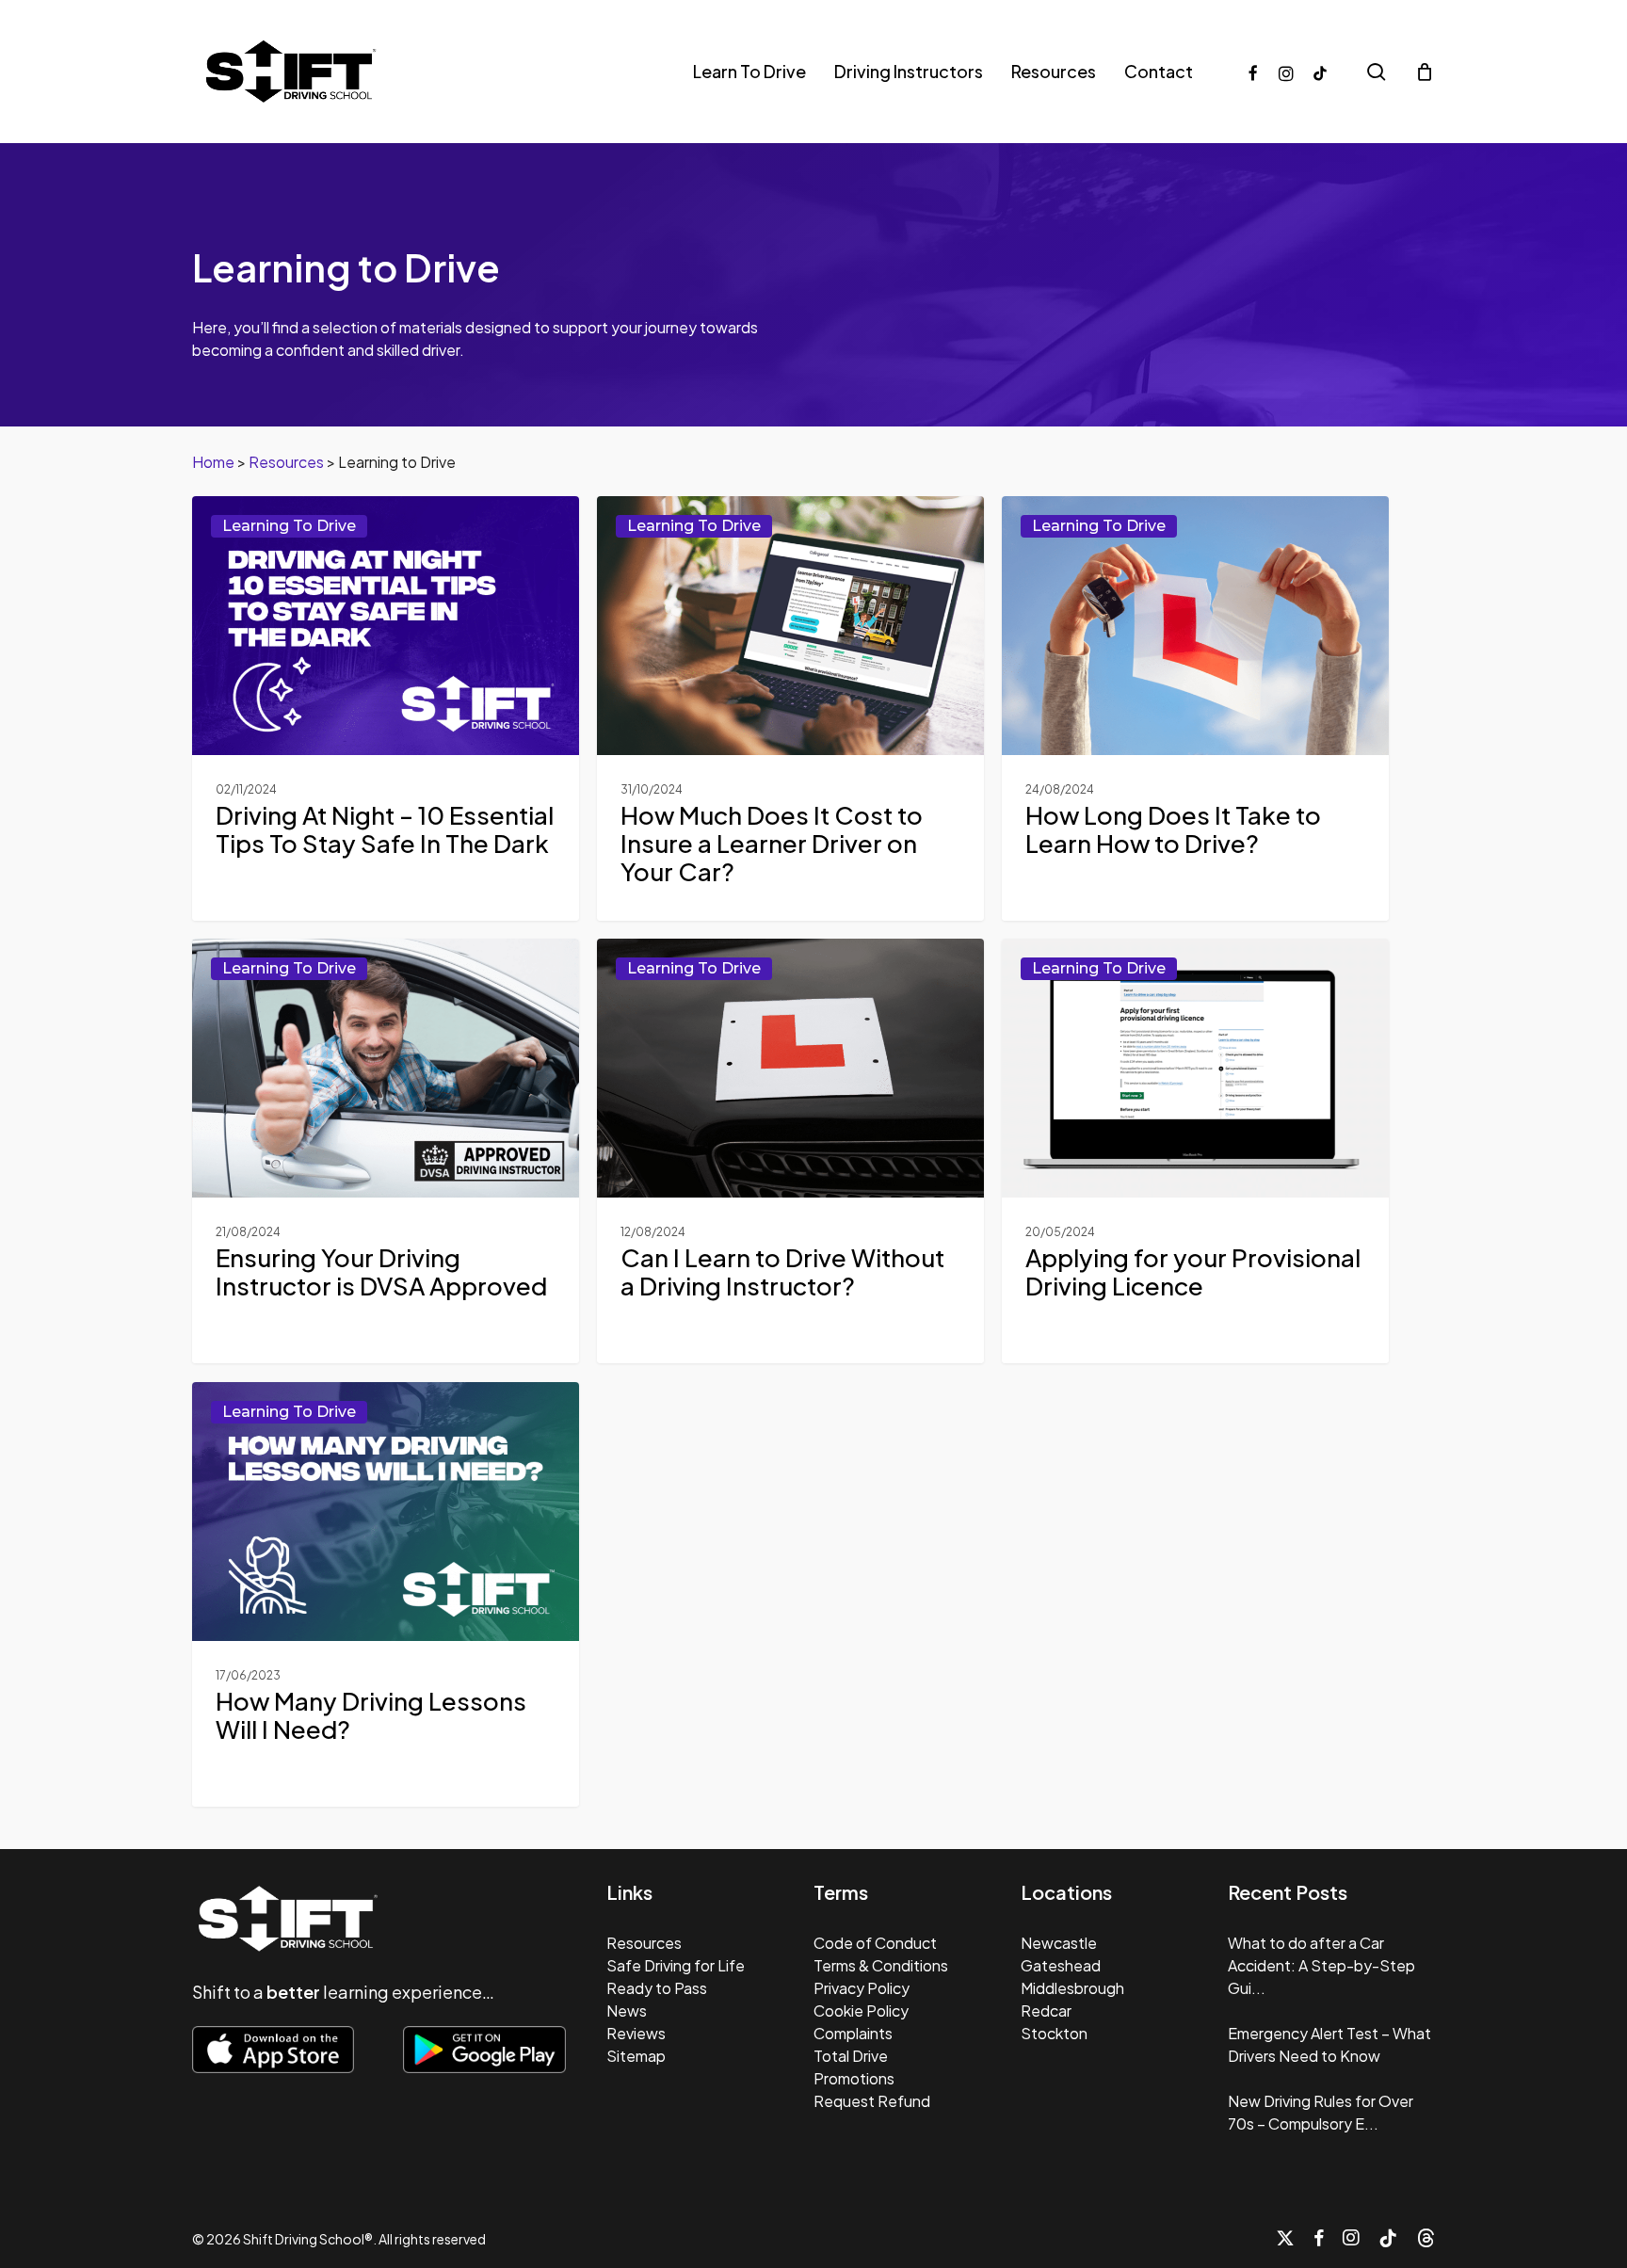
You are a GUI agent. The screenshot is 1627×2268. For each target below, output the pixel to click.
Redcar (1046, 2011)
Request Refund (872, 2101)
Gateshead (1061, 1965)
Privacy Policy (862, 1988)
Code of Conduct (875, 1943)
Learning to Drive (289, 526)
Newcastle (1059, 1943)
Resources (286, 462)
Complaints (853, 2033)
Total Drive (851, 2056)
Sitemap (636, 2056)
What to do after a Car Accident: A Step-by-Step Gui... (1321, 1965)
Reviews (636, 2033)
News (627, 2011)
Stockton (1054, 2033)
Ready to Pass (657, 1988)
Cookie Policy (861, 2011)
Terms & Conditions (881, 1965)
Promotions (854, 2078)
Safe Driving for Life (676, 1965)
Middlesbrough (1072, 1988)
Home (213, 462)
